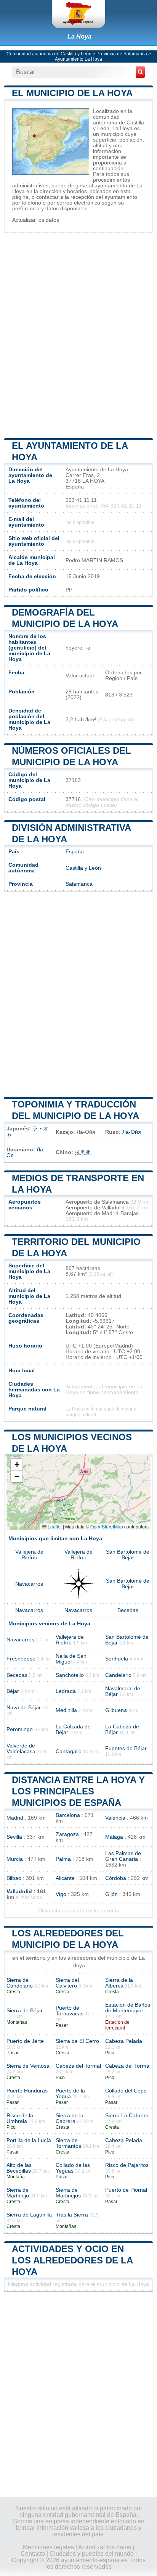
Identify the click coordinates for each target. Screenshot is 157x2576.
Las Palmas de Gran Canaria (123, 1856)
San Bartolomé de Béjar (128, 1555)
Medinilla (66, 1710)
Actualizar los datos (36, 220)
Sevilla (14, 1837)
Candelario (118, 1675)
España (75, 852)
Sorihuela (117, 1659)
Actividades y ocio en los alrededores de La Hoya (72, 2260)
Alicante (65, 1878)
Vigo (61, 1894)
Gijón (111, 1894)
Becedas (128, 1610)
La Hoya (79, 36)
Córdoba (116, 1878)
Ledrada (66, 1691)
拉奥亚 (83, 1152)
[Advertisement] (78, 335)
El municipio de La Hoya (72, 93)
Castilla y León (83, 868)
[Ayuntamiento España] (78, 14)
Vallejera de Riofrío (29, 1555)
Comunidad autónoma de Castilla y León (49, 54)
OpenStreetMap (107, 1526)
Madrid (15, 1818)
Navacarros (29, 1584)
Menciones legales (48, 2547)
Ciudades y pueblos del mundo (92, 2554)
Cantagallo (69, 1751)
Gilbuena (116, 1710)
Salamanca (79, 884)
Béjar (13, 1691)
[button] (17, 1465)
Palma (63, 1859)
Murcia (15, 1859)
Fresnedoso (21, 1659)
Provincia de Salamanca (122, 54)
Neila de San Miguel (71, 1659)
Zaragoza (67, 1834)
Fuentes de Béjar (126, 1748)
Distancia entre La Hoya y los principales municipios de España (78, 1791)
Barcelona (68, 1815)
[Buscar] (140, 72)
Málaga (114, 1837)
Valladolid (19, 1892)
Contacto (33, 2554)
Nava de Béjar (24, 1708)
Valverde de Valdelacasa (21, 1749)
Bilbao (14, 1878)
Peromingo (20, 1729)
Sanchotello (70, 1675)
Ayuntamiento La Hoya (78, 59)
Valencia (115, 1818)
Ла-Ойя (132, 1132)
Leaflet (54, 1526)
